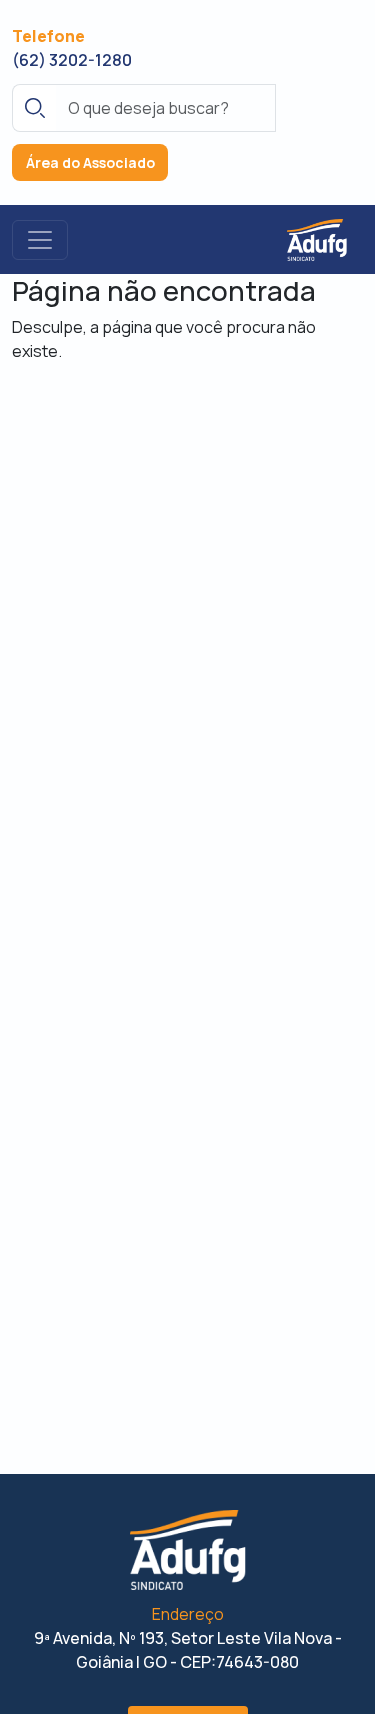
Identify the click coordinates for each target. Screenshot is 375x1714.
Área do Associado (90, 162)
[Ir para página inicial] (317, 239)
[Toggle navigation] (40, 240)
